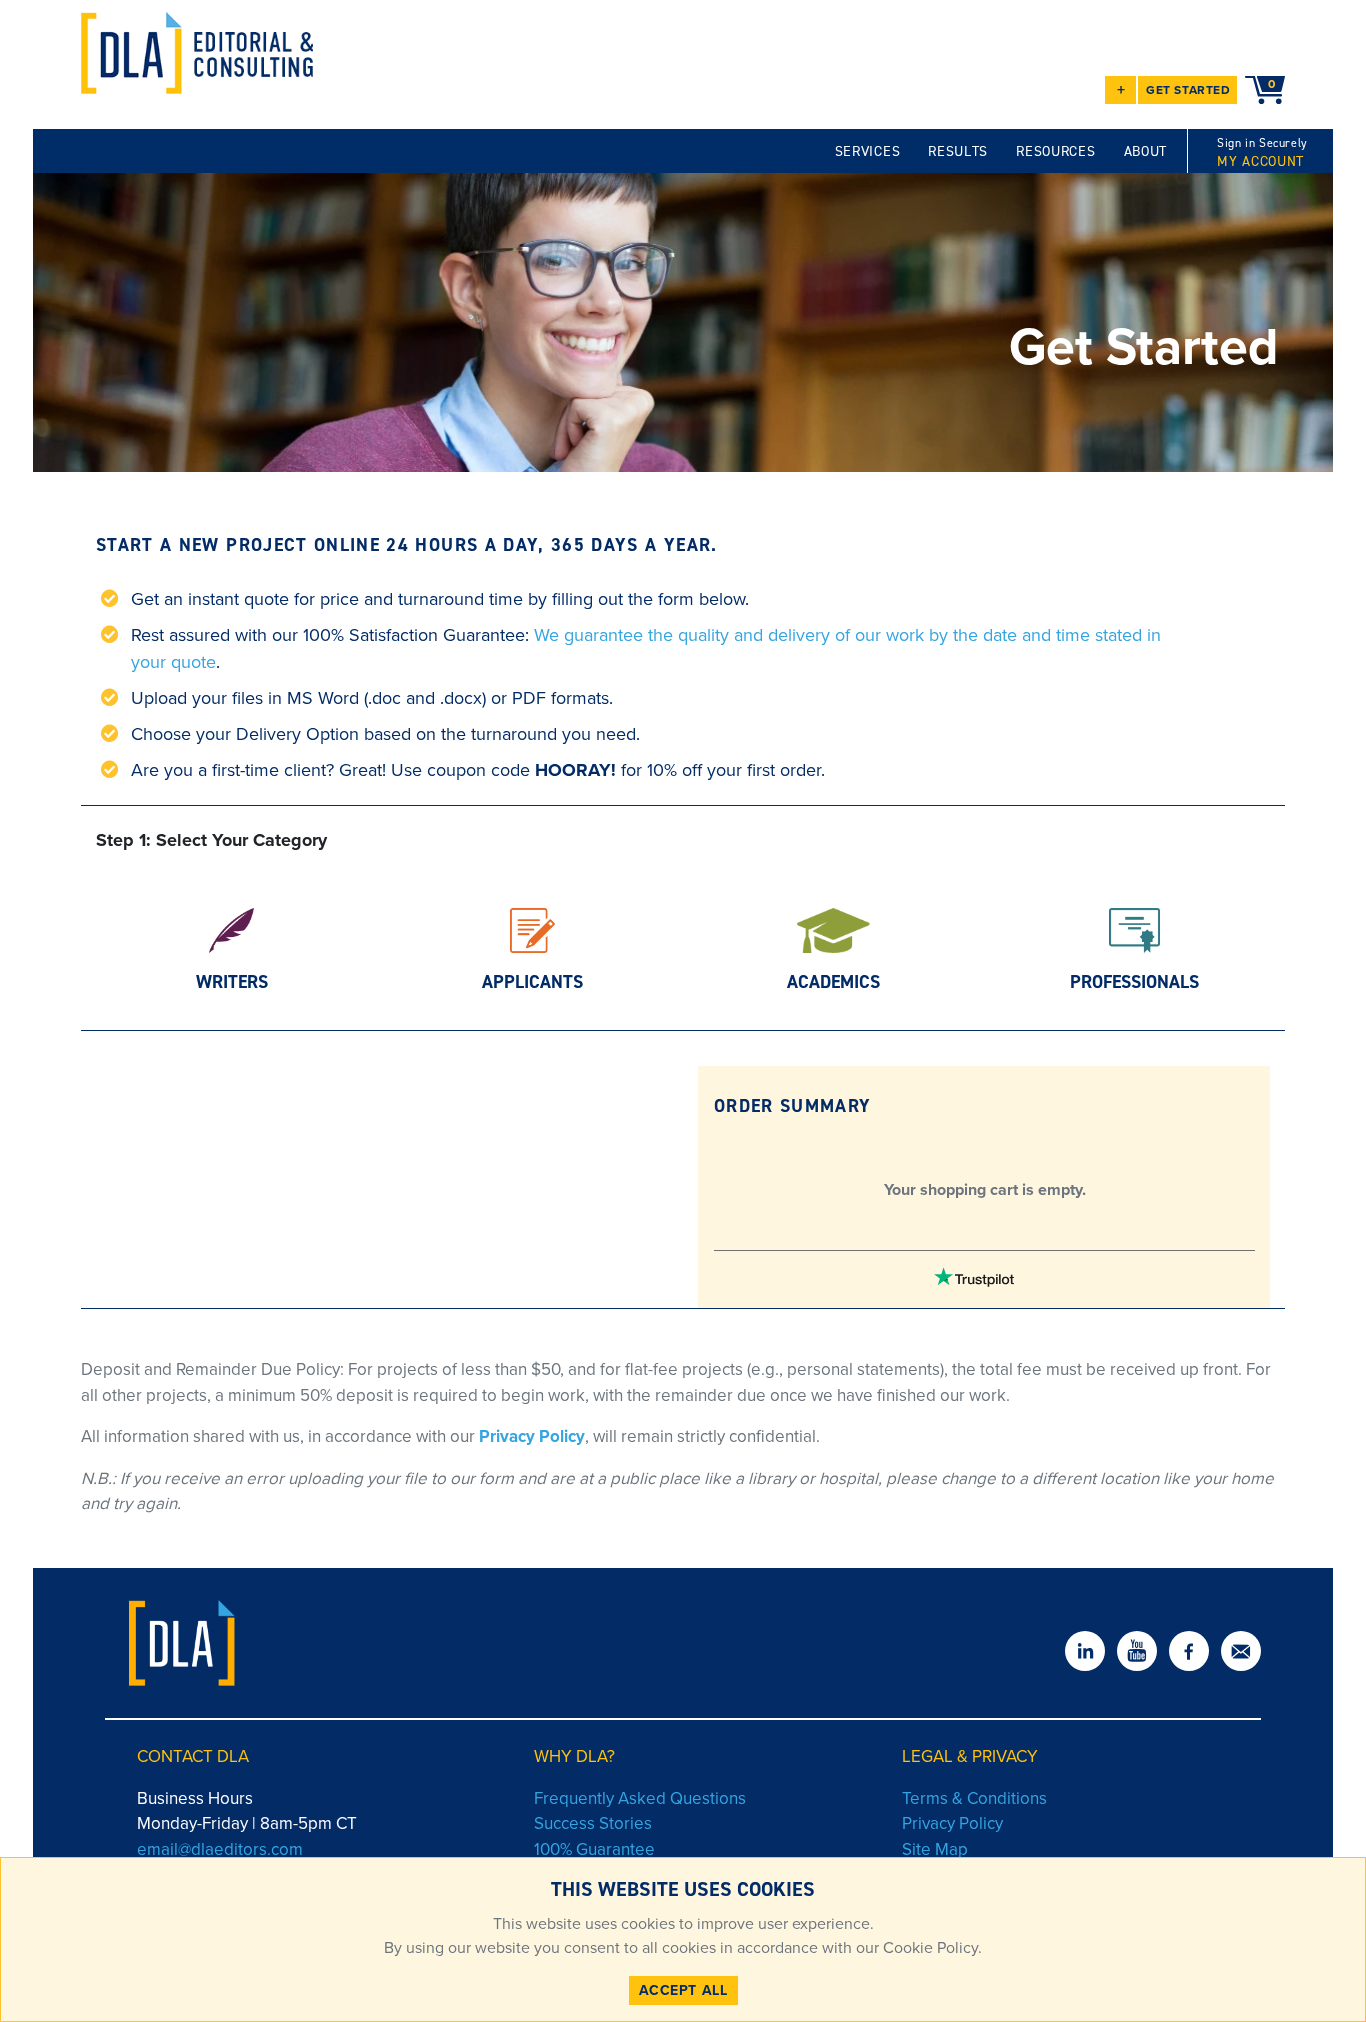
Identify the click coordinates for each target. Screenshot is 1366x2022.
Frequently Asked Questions (640, 1798)
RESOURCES (1055, 151)
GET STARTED (1188, 90)
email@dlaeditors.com (220, 1849)
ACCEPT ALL (683, 1990)
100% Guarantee (594, 1849)
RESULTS (958, 151)
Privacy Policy (532, 1436)
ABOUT (1146, 151)
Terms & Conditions (974, 1798)
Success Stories (593, 1823)
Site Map (935, 1849)
